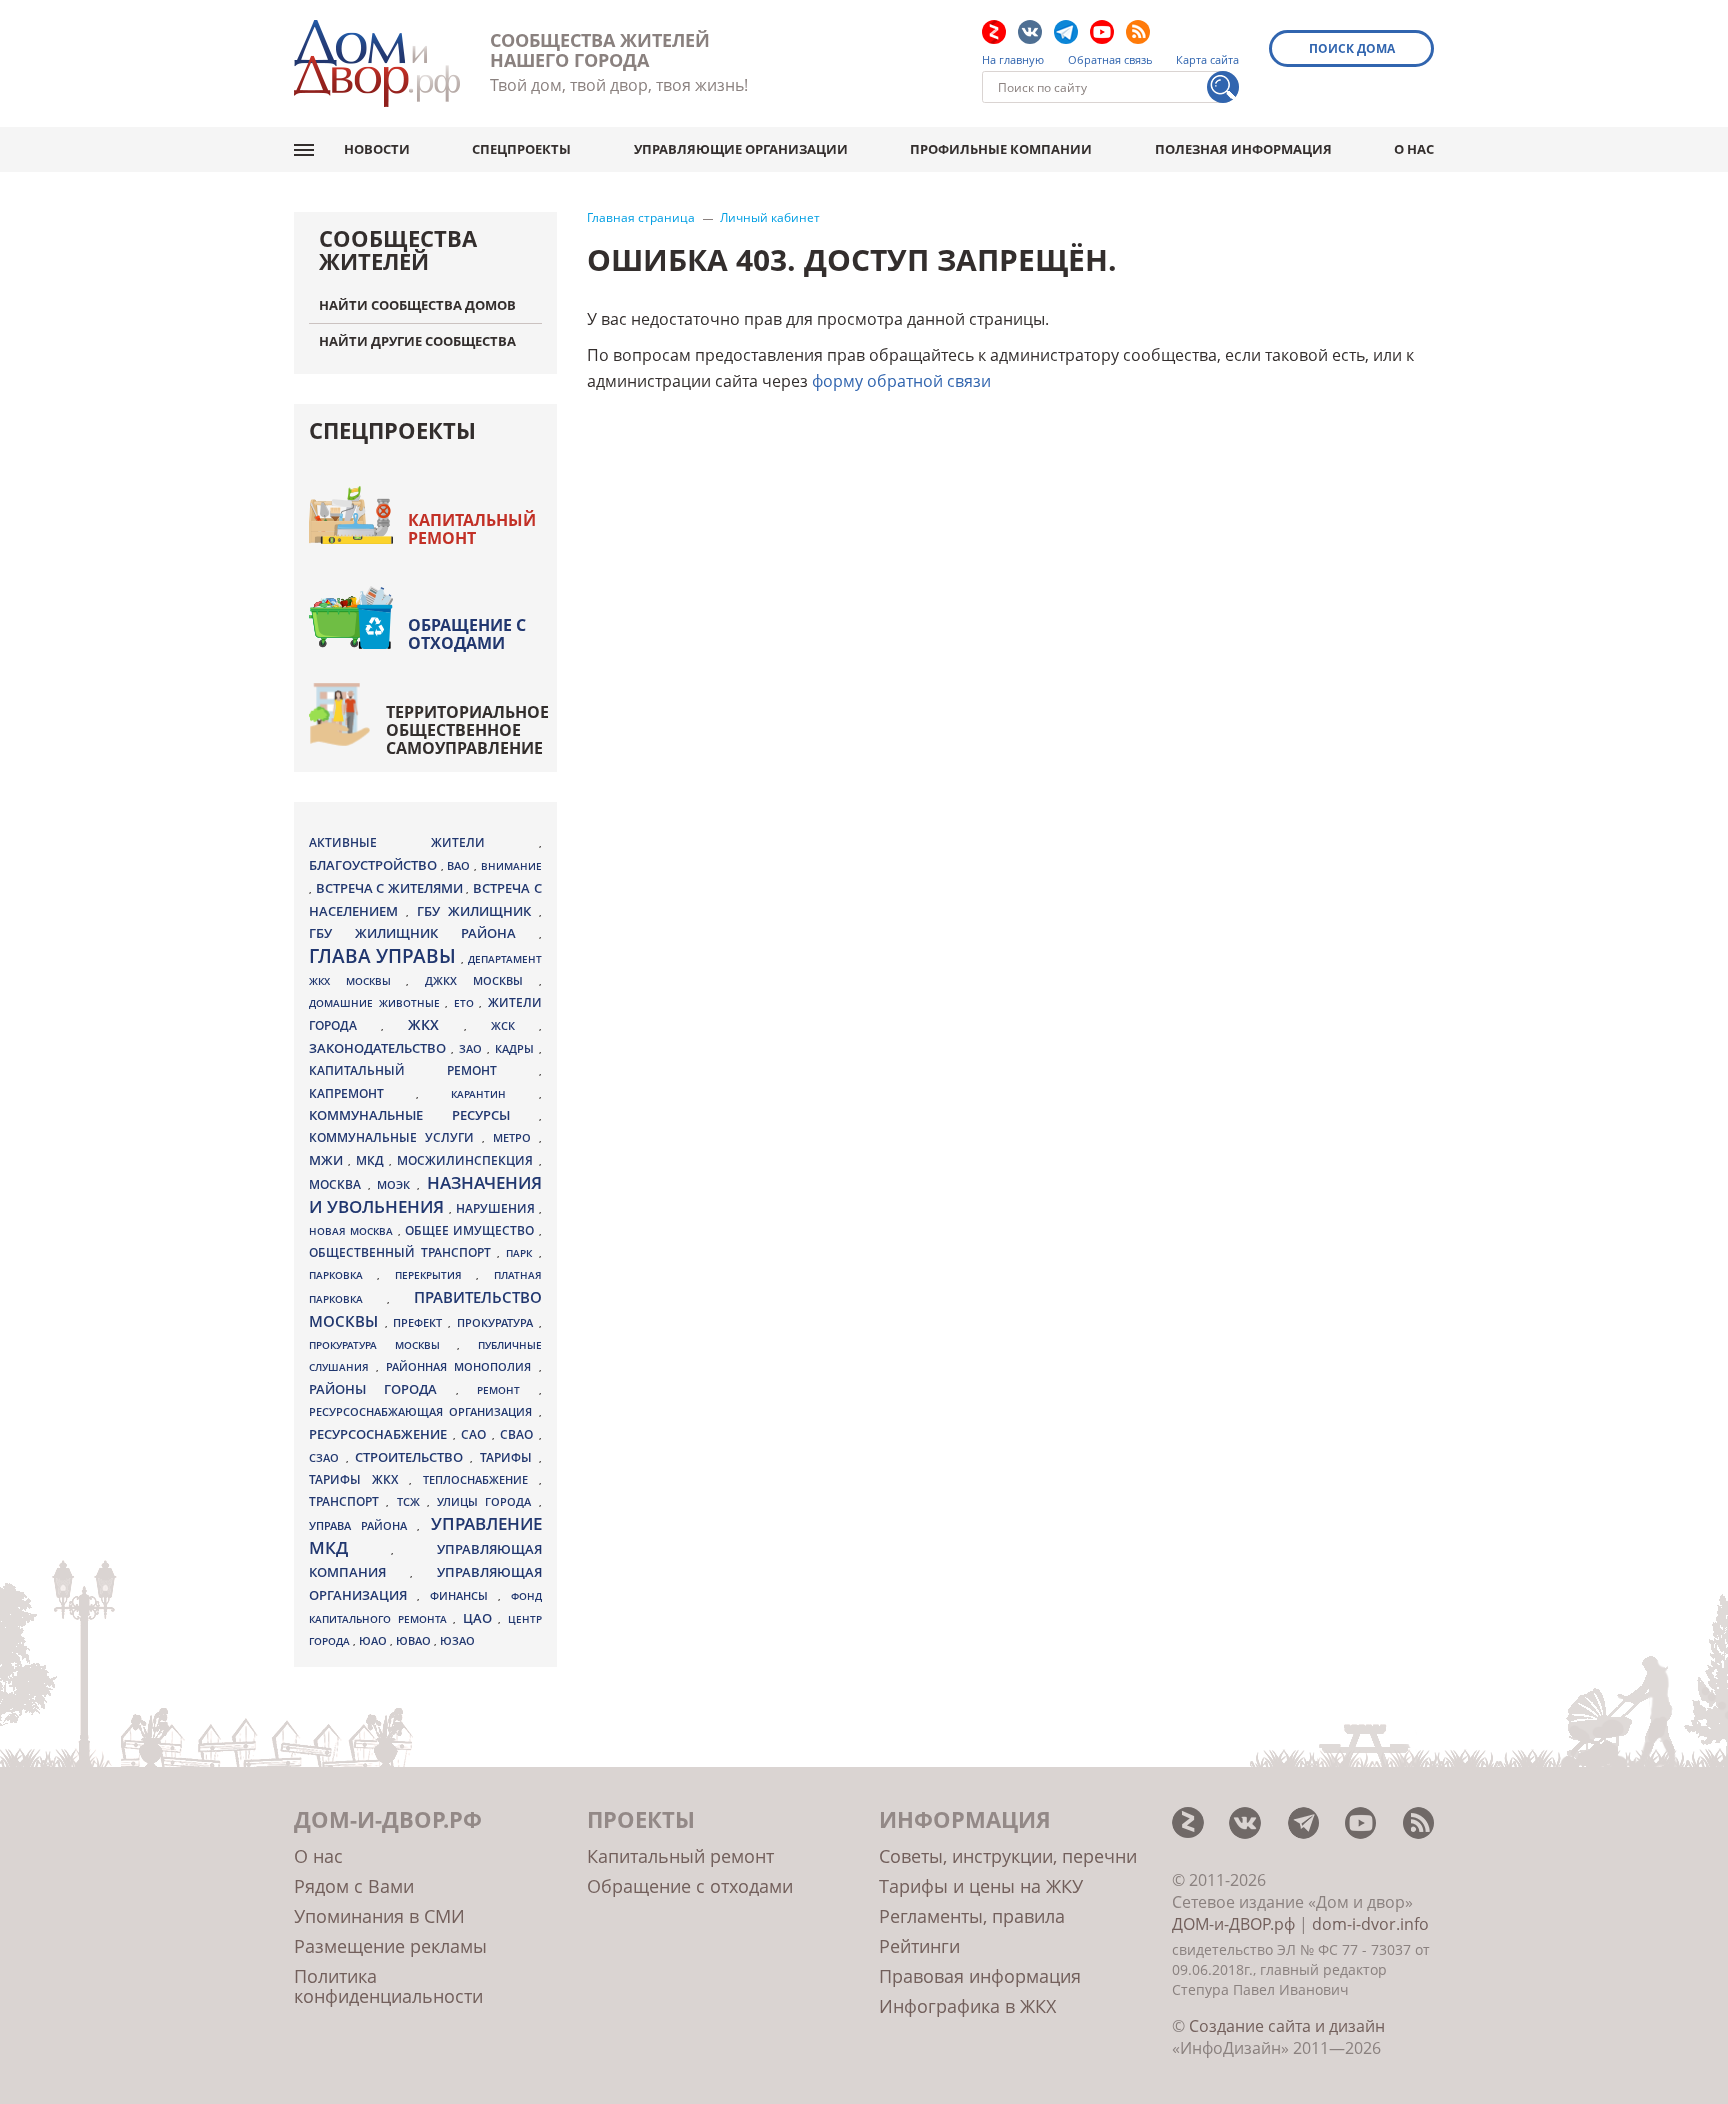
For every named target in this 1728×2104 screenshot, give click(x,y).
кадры (517, 1048)
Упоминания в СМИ (379, 1916)
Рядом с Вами (354, 1886)
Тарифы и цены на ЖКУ (981, 1886)
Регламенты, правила (972, 1916)
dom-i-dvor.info (1370, 1924)
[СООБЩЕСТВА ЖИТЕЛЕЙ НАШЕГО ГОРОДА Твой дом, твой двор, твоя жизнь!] (377, 63)
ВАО (460, 865)
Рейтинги (919, 1946)
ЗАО (473, 1048)
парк (522, 1253)
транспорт (347, 1501)
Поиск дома (1352, 48)
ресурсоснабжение (381, 1434)
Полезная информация (1243, 149)
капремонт (362, 1093)
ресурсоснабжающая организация (424, 1412)
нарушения (497, 1208)
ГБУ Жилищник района (424, 933)
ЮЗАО (457, 1641)
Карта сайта (1207, 60)
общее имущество (472, 1230)
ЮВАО (415, 1640)
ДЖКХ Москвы (481, 980)
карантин (494, 1094)
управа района (363, 1525)
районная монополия (462, 1367)
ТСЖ (412, 1501)
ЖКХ (436, 1024)
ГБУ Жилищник (478, 911)
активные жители (424, 842)
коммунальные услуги (395, 1137)
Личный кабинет (770, 218)
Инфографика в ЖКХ (967, 2006)
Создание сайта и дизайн (1287, 2026)
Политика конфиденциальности (388, 1986)
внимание (511, 866)
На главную (1013, 60)
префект (420, 1322)
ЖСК (515, 1026)
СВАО (519, 1434)
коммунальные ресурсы (424, 1115)
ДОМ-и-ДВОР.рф (1233, 1924)
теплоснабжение (481, 1480)
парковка (343, 1275)
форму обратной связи (901, 381)
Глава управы (385, 956)
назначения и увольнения (425, 1194)
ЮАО (374, 1641)
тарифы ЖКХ (359, 1479)
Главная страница (641, 218)
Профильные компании (1001, 149)
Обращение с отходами (467, 634)
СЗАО (327, 1458)
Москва (338, 1184)
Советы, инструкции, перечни (1008, 1856)
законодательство (380, 1048)
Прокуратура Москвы (383, 1345)
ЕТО (467, 1003)
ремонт (507, 1390)
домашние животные (377, 1003)
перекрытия (435, 1275)
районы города (382, 1389)
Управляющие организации (741, 149)
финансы (464, 1596)
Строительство (412, 1457)
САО (476, 1434)
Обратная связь (1110, 60)
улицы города (488, 1501)
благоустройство (375, 865)
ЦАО (481, 1618)
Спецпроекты (521, 149)
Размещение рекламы (390, 1946)
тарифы (509, 1457)
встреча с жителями (391, 888)
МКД (372, 1160)
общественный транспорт (403, 1252)
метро (516, 1137)
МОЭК (397, 1184)
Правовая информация (980, 1976)
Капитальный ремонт (472, 529)
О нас (1414, 149)
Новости (377, 149)
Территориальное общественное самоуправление (467, 730)
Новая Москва (353, 1231)
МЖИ (328, 1160)
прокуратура (498, 1323)
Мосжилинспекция (467, 1160)
